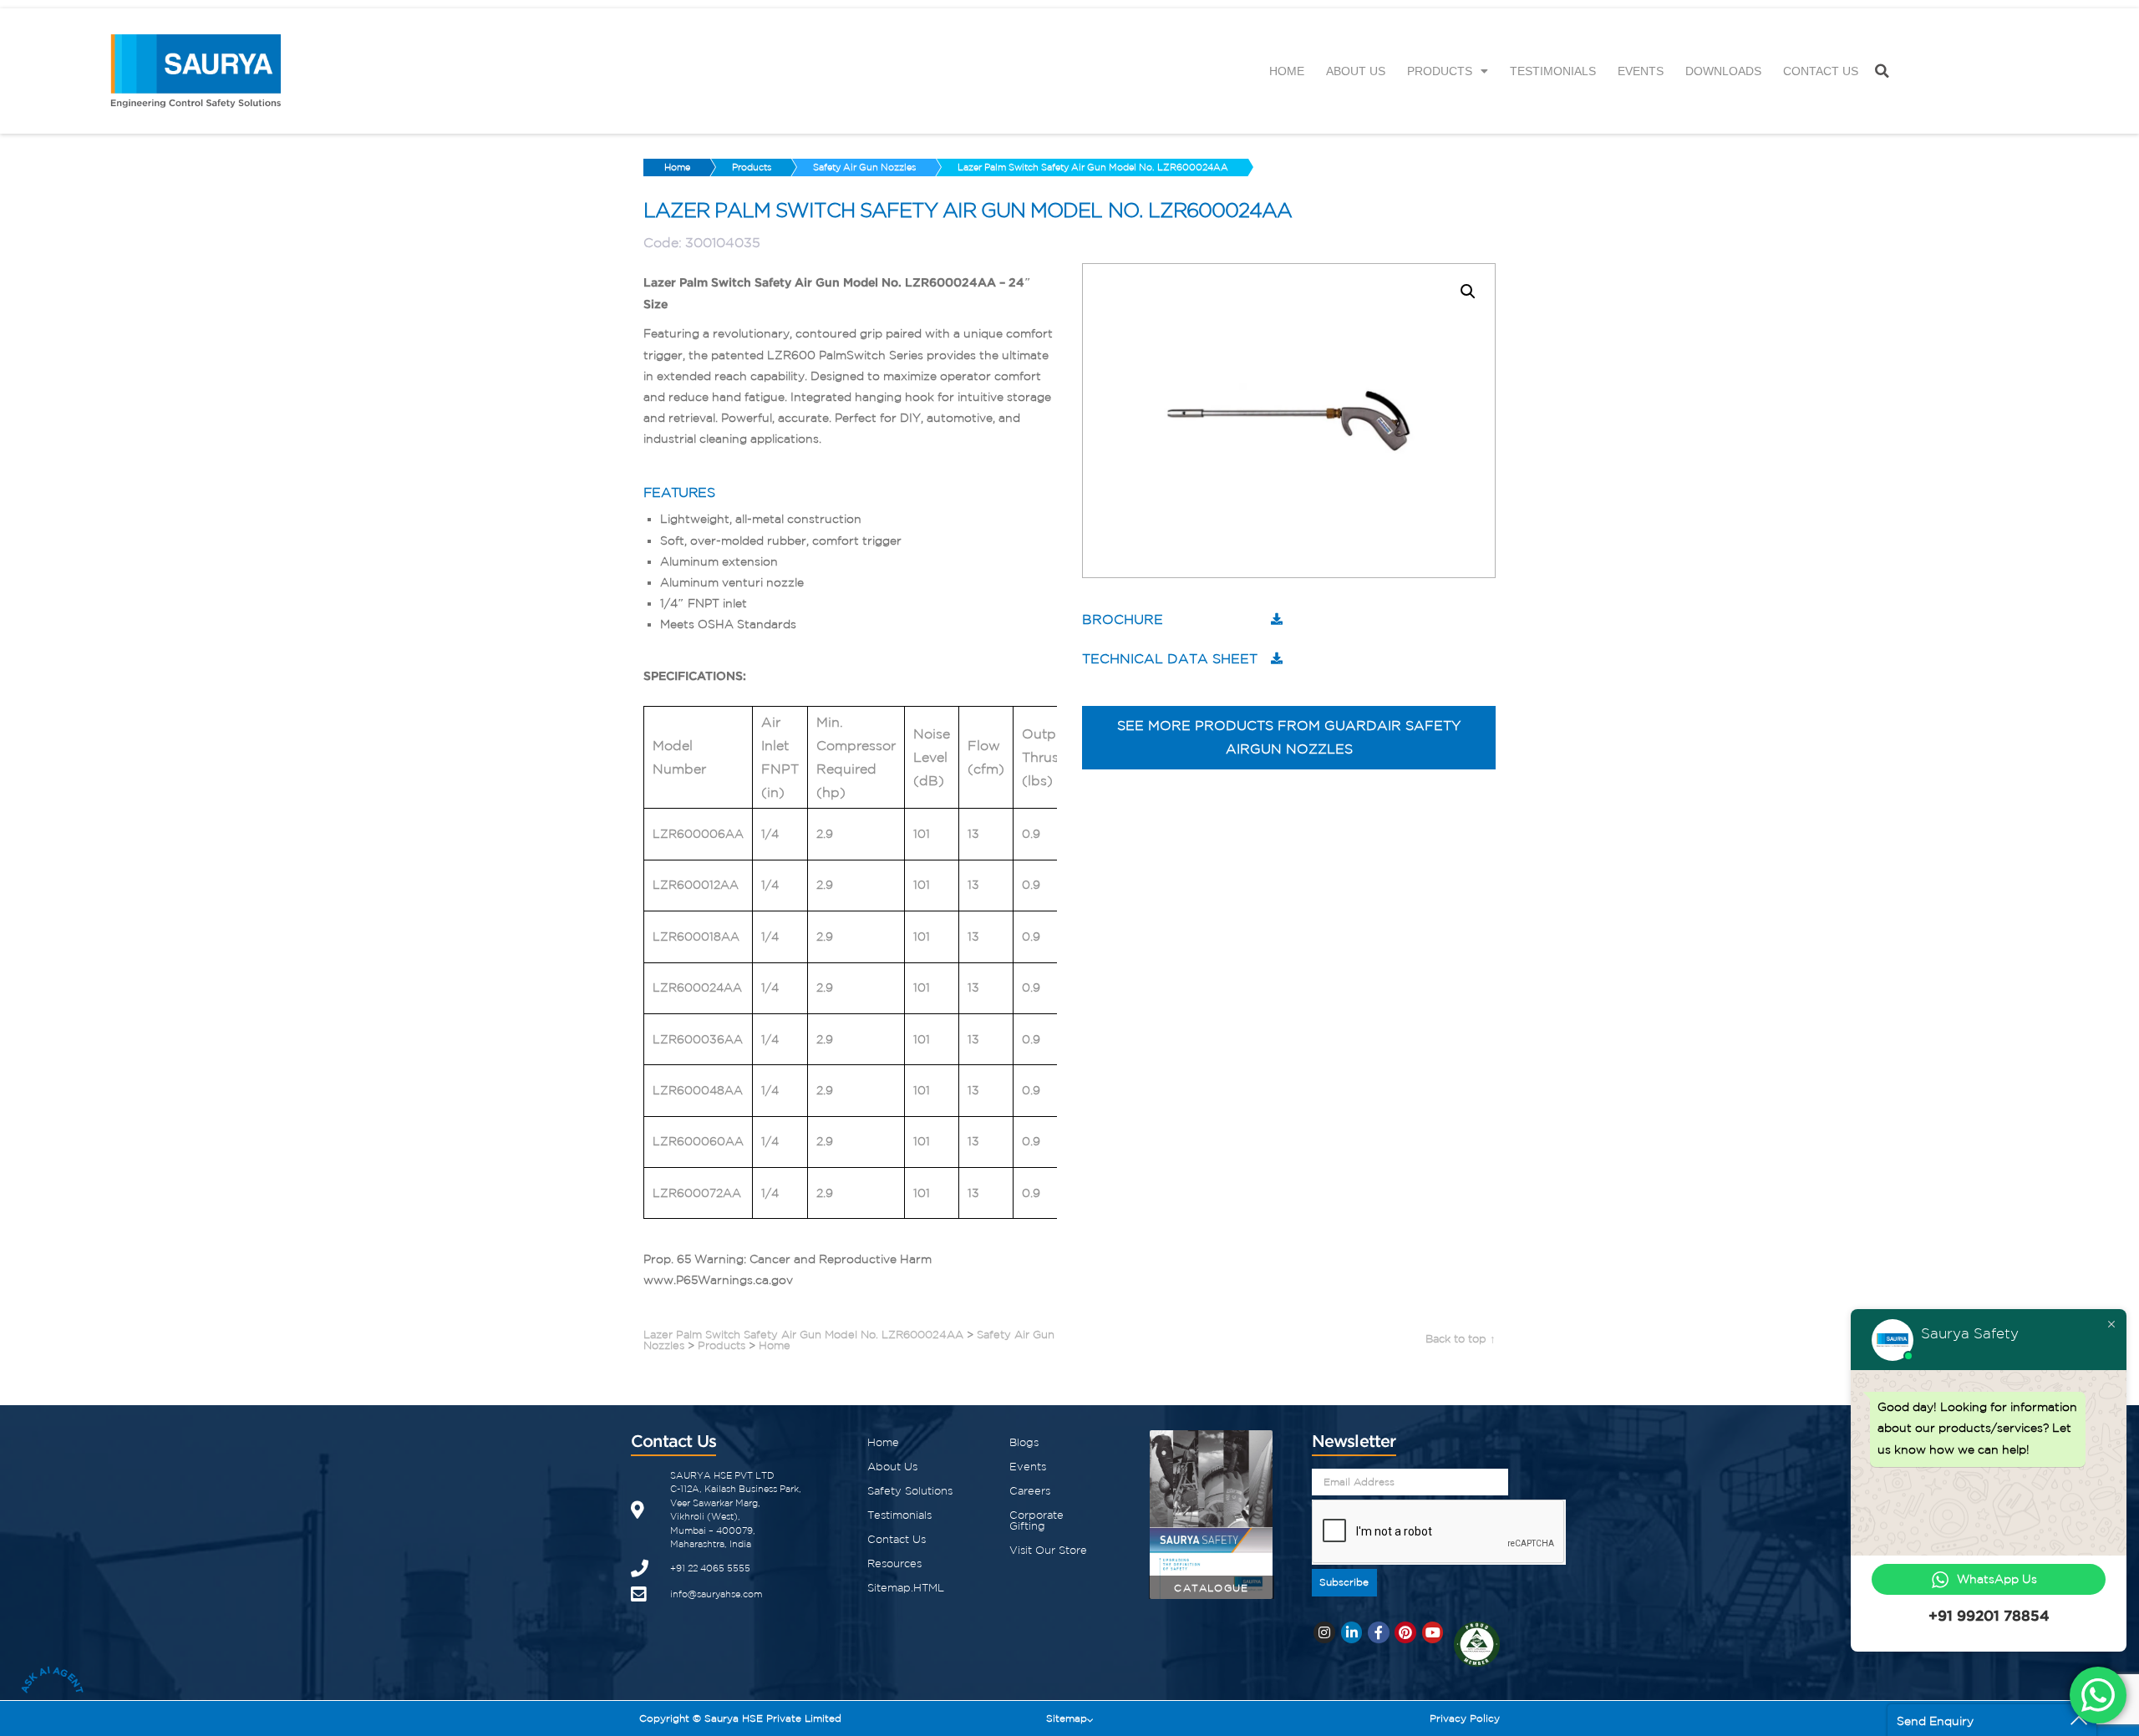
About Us (1356, 71)
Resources (894, 1563)
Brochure (1123, 619)
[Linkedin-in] (1352, 1632)
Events (1641, 71)
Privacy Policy (1465, 1718)
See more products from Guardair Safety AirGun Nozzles (1289, 737)
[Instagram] (1324, 1632)
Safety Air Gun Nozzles (864, 167)
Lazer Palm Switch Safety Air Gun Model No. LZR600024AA (1093, 167)
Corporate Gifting (1036, 1520)
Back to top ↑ (1461, 1339)
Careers (1030, 1491)
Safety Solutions (910, 1491)
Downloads (1723, 71)
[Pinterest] (1405, 1632)
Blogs (1024, 1442)
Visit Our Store (1048, 1550)
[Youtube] (1433, 1632)
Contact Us (1821, 71)
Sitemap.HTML (906, 1588)
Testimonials (1553, 71)
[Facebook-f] (1379, 1632)
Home (1287, 71)
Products (1440, 71)
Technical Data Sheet (1170, 658)
